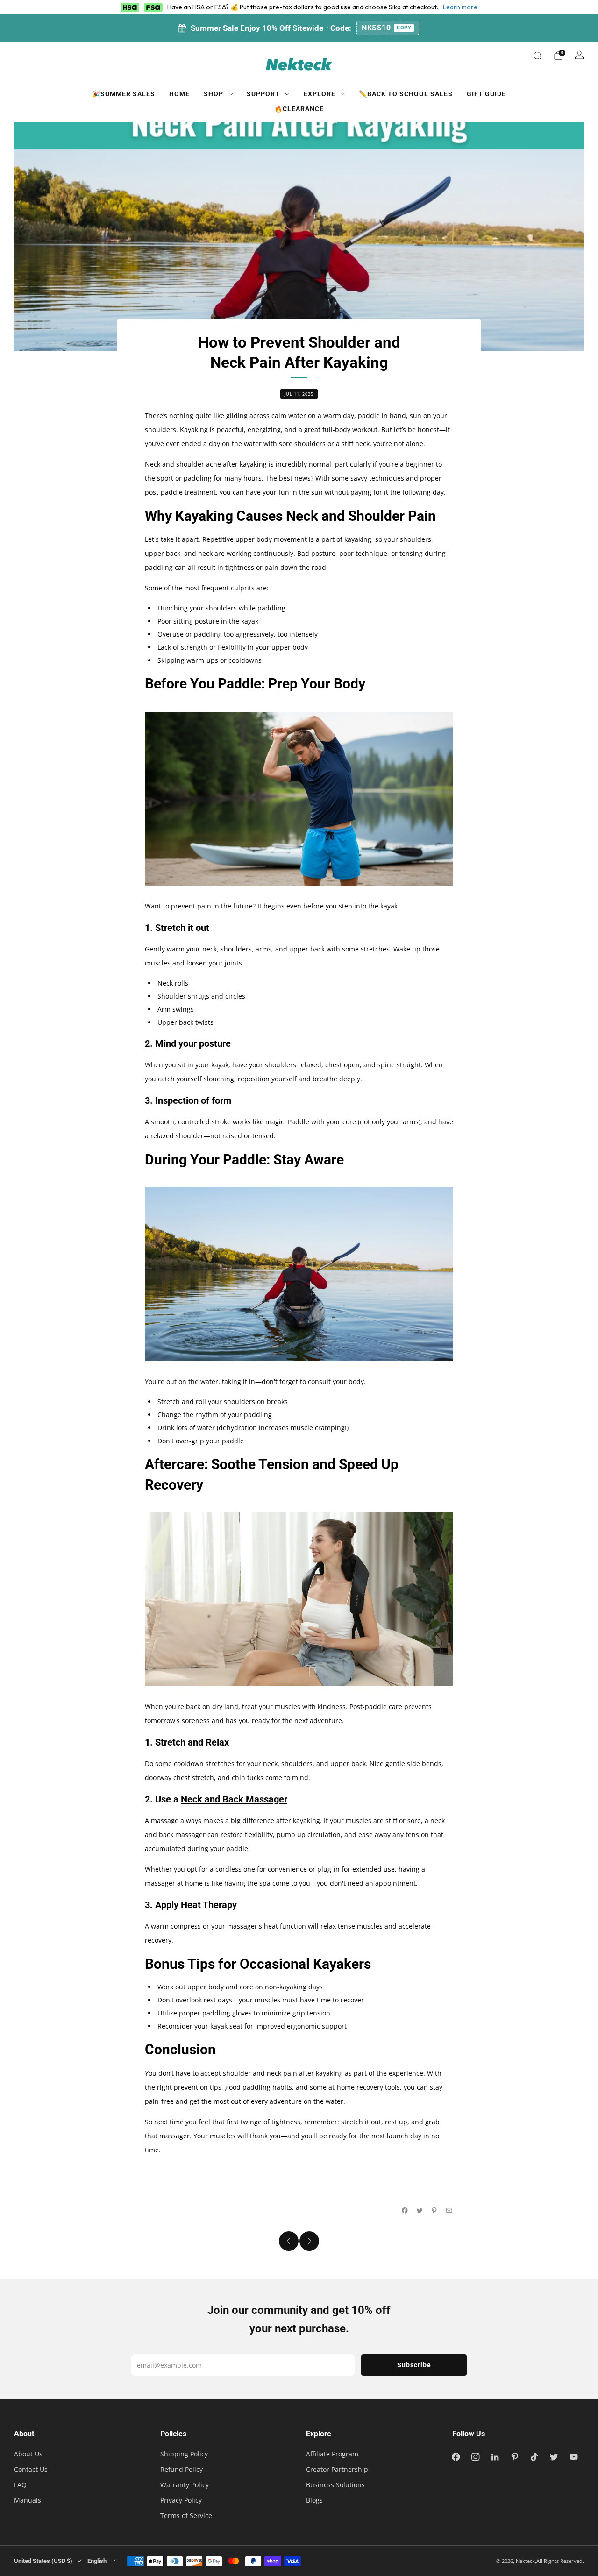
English (97, 2561)
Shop (214, 94)
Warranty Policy (185, 2485)
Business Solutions (335, 2485)
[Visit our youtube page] (574, 2457)
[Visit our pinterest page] (515, 2457)
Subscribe (414, 2365)
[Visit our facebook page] (456, 2457)
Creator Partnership (337, 2469)
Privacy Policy (181, 2500)
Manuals (28, 2500)
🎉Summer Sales (124, 94)
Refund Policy (182, 2469)
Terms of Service (186, 2516)
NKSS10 (386, 28)
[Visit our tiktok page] (534, 2457)
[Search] (537, 56)
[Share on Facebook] (405, 2211)
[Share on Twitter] (420, 2211)
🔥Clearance (299, 109)
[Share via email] (449, 2211)
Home (179, 94)
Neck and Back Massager (234, 1799)
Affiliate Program (332, 2454)
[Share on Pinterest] (434, 2211)
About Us (28, 2454)
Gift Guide (486, 94)
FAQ (20, 2485)
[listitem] (299, 28)
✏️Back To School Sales (406, 94)
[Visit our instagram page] (476, 2457)
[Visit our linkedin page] (495, 2457)
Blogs (314, 2500)
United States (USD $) (43, 2561)
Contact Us (31, 2469)
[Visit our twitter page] (554, 2457)
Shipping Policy (184, 2454)
